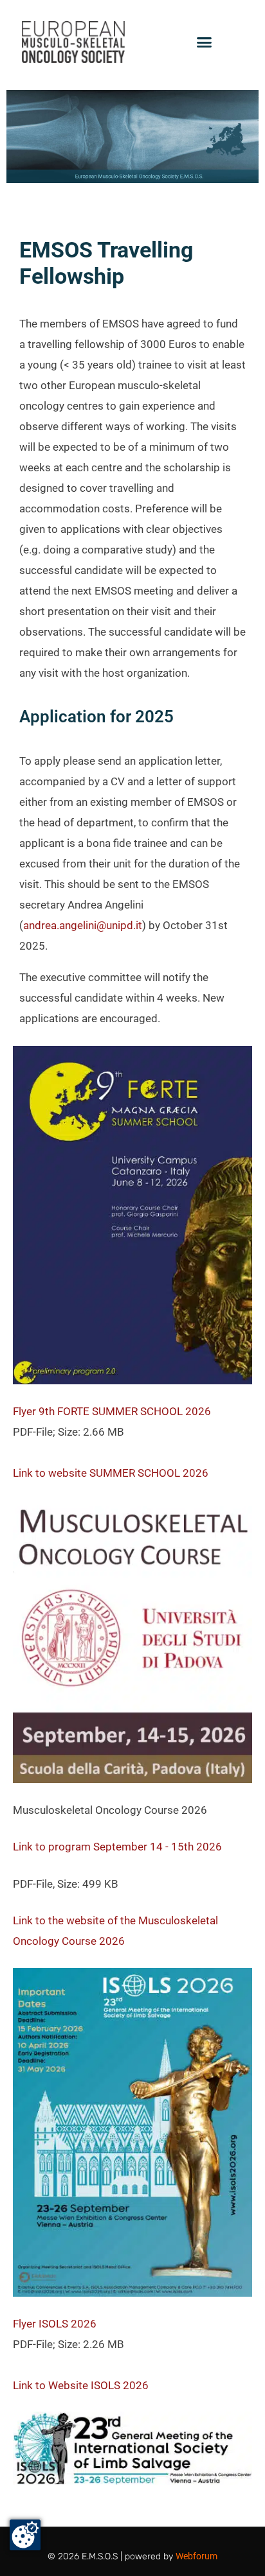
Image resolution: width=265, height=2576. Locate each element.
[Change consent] (25, 2535)
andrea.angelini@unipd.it (83, 925)
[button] (205, 42)
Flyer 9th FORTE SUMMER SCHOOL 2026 (112, 1411)
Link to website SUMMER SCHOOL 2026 (111, 1473)
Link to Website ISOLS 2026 (81, 2385)
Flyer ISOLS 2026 (55, 2324)
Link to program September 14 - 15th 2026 (117, 1847)
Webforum (196, 2556)
